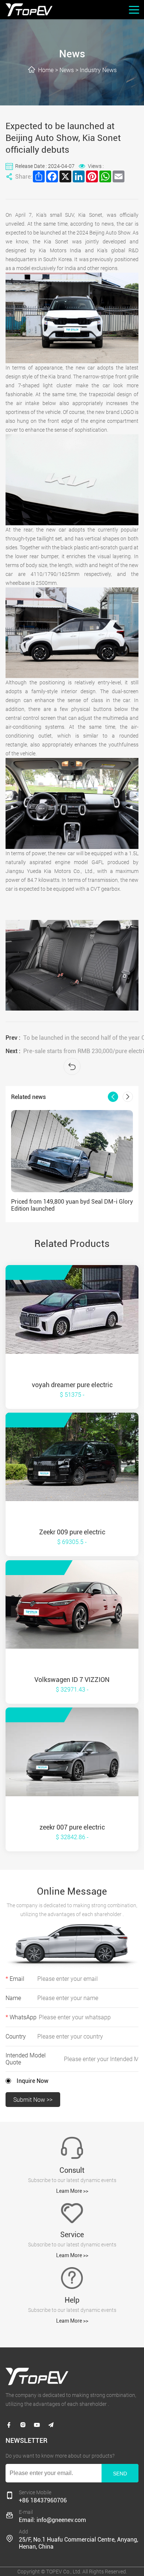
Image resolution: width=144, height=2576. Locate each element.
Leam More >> (72, 2191)
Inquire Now (32, 2081)
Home (46, 70)
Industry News (98, 70)
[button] (113, 1097)
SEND (120, 2474)
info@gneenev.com (61, 2520)
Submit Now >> (33, 2100)
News (67, 70)
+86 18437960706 (43, 2500)
